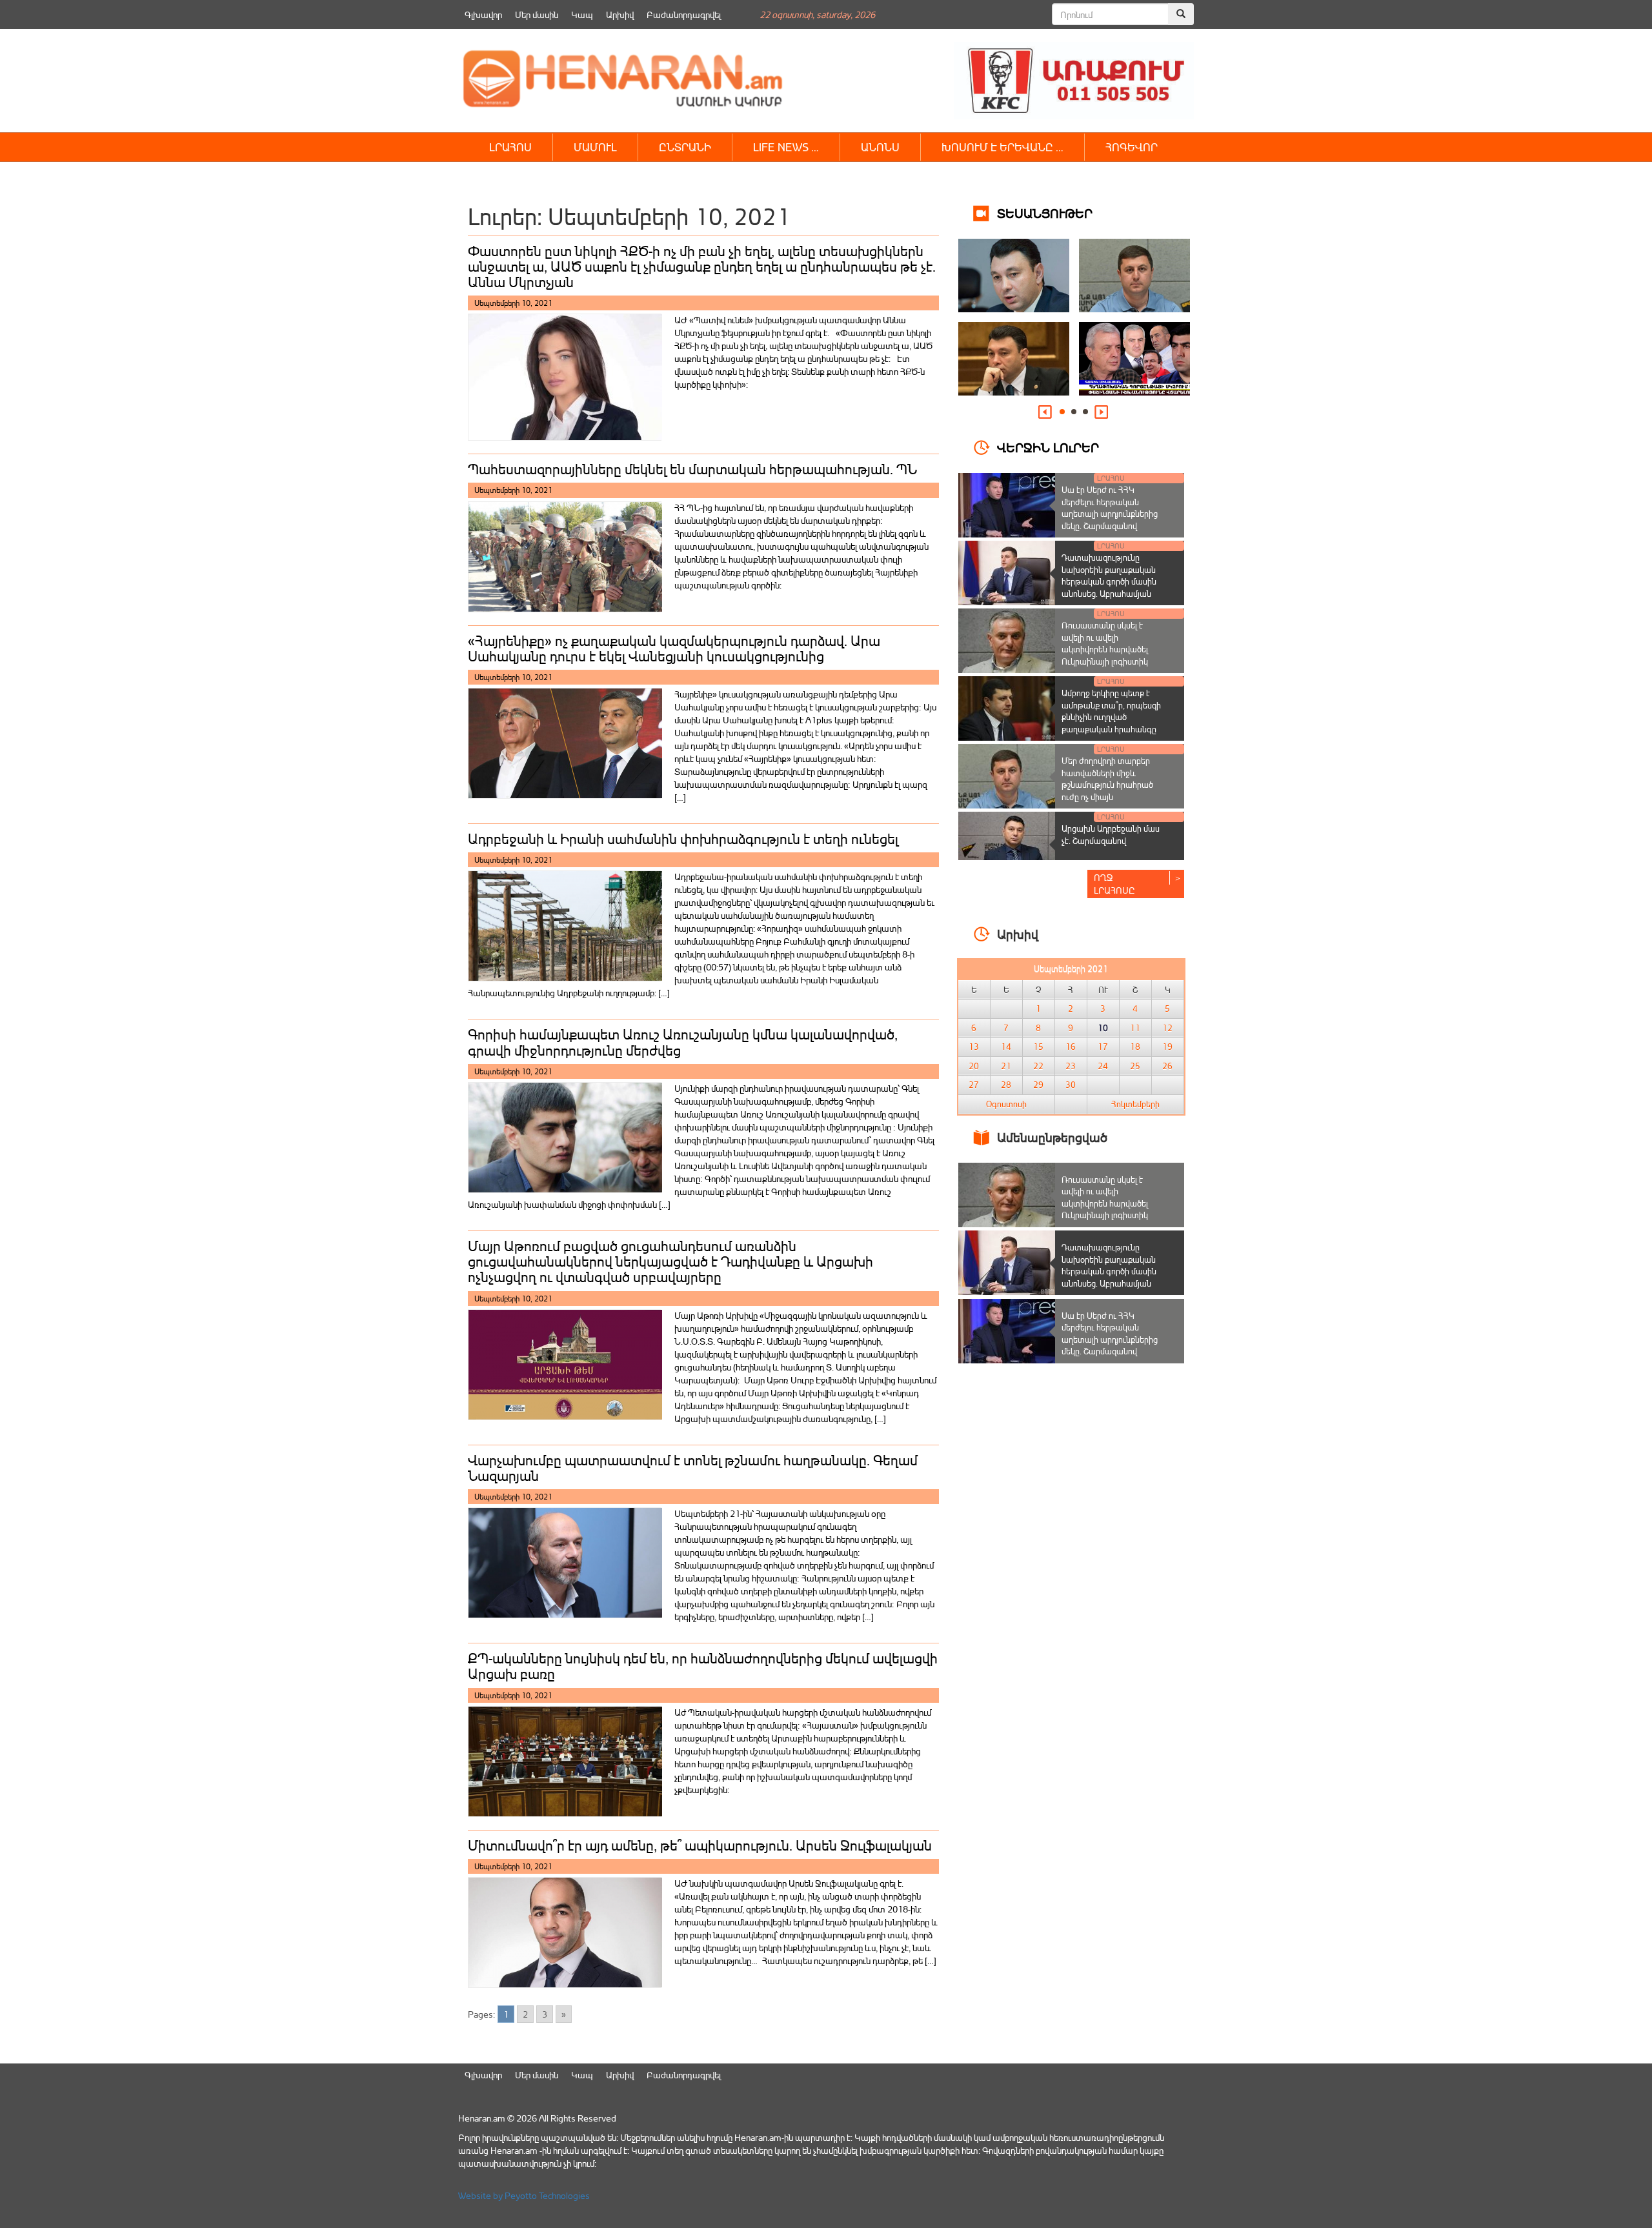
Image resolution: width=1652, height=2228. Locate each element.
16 (1071, 1047)
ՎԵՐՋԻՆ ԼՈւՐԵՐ (1048, 447)
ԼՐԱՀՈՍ (510, 147)
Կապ (582, 15)
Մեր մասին (537, 15)
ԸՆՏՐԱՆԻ (685, 147)
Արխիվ (620, 15)
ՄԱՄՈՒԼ (595, 147)
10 (1103, 1028)
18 (1135, 1047)
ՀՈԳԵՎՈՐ (1132, 147)
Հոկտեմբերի (1135, 1104)
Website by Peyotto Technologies (524, 2195)
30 (1071, 1085)
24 (1103, 1066)
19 (1167, 1047)
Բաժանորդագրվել (684, 15)
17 (1103, 1047)
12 (1167, 1028)
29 (1038, 1085)
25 (1135, 1066)
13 (974, 1047)
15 (1038, 1047)
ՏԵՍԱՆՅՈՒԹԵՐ (1045, 213)
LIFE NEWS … (786, 147)
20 (974, 1066)
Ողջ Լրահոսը (1114, 884)
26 (1167, 1066)
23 (1071, 1066)
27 (974, 1085)
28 (1006, 1085)
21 (1006, 1066)
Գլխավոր (483, 15)
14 (1006, 1047)
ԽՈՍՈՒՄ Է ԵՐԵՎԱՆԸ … (1002, 147)
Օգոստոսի (1006, 1104)
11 (1135, 1028)
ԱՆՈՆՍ (880, 147)
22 (1038, 1066)
